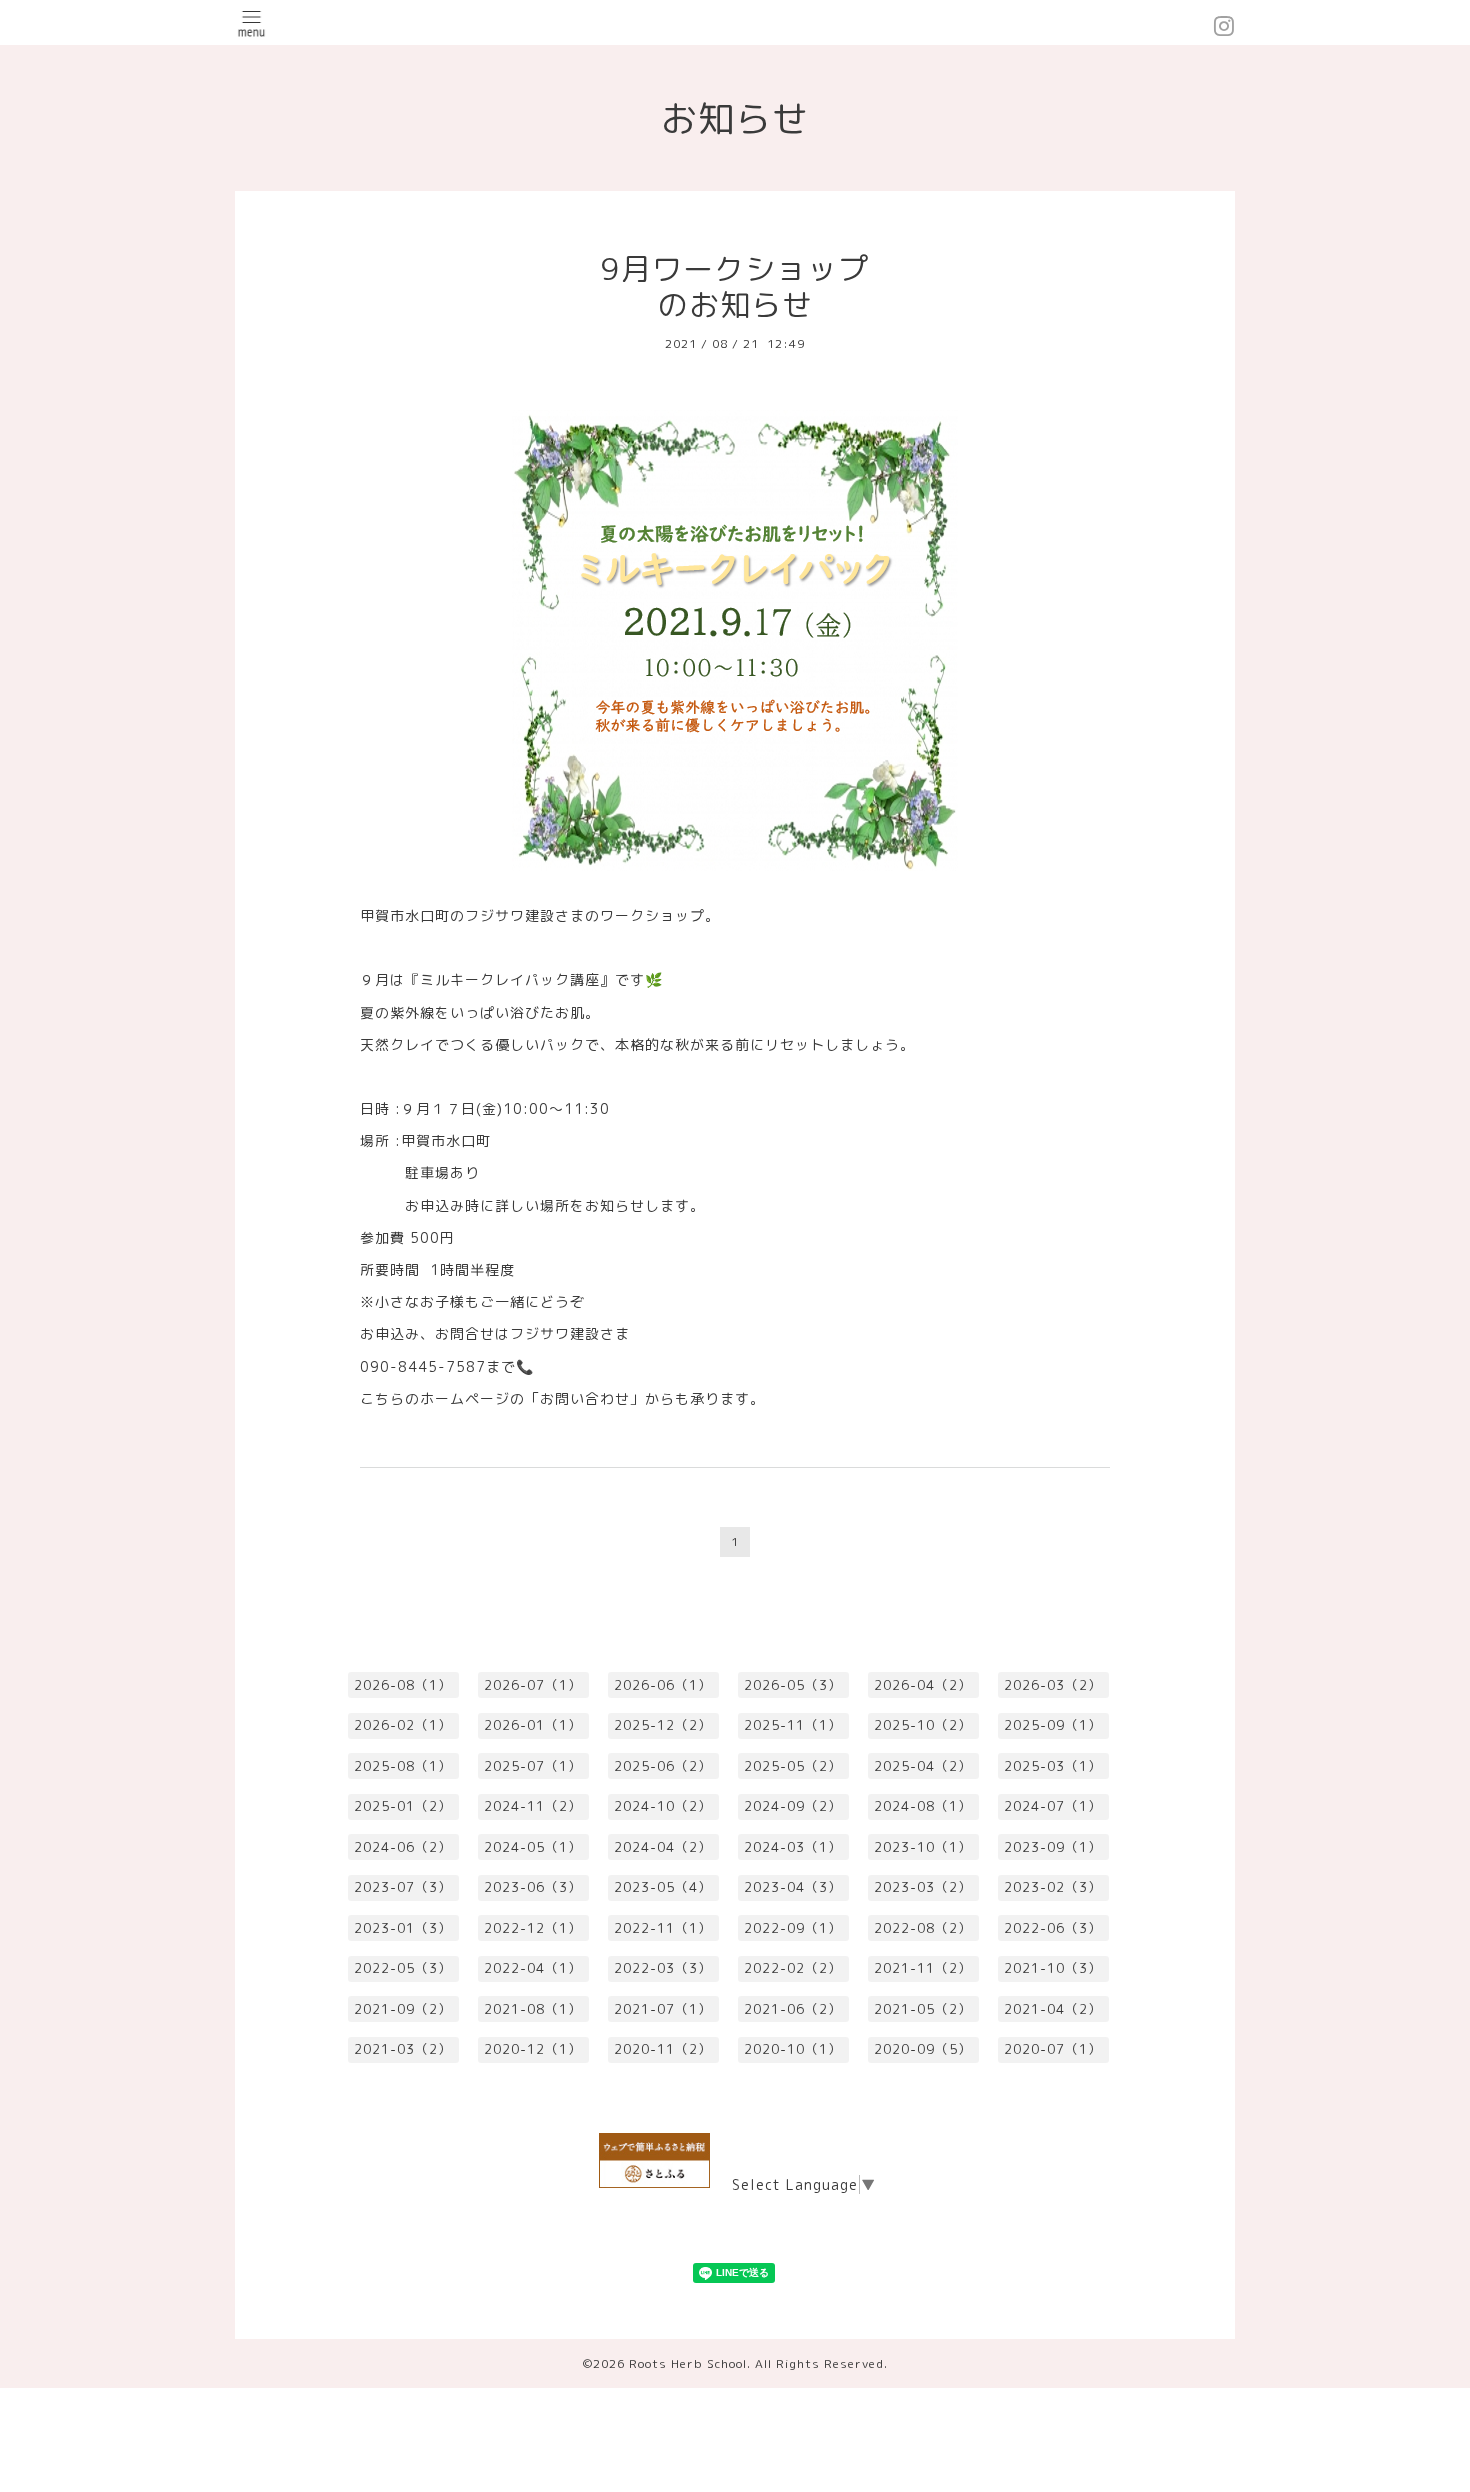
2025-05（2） (793, 1766)
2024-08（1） (923, 1806)
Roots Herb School (688, 2363)
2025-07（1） (533, 1766)
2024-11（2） (533, 1806)
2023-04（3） (793, 1887)
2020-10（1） (793, 2049)
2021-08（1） (533, 2009)
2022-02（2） (793, 1968)
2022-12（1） (533, 1928)
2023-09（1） (1053, 1847)
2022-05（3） (403, 1968)
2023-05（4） (663, 1887)
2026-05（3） (793, 1685)
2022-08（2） (923, 1928)
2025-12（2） (663, 1725)
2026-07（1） (533, 1685)
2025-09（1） (1053, 1725)
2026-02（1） (403, 1725)
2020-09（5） (923, 2049)
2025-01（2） (403, 1806)
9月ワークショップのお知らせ (735, 287)
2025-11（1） (793, 1725)
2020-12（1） (533, 2049)
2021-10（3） (1053, 1968)
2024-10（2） (663, 1806)
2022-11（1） (663, 1928)
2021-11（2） (923, 1968)
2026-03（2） (1053, 1685)
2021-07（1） (663, 2009)
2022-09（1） (793, 1928)
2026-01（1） (533, 1725)
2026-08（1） (403, 1685)
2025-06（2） (663, 1766)
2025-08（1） (403, 1766)
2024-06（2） (403, 1847)
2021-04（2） (1053, 2009)
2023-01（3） (403, 1928)
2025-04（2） (923, 1766)
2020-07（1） (1053, 2049)
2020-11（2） (663, 2049)
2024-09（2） (793, 1806)
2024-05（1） (533, 1847)
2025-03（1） (1053, 1766)
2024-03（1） (793, 1847)
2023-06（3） (533, 1887)
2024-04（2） (663, 1847)
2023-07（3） (403, 1887)
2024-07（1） (1053, 1806)
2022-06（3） (1053, 1928)
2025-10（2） (923, 1725)
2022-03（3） (663, 1968)
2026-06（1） (663, 1685)
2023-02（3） (1053, 1887)
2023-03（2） (923, 1887)
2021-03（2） (403, 2049)
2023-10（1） (923, 1847)
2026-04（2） (923, 1685)
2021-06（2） (793, 2009)
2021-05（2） (923, 2009)
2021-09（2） (403, 2009)
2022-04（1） (533, 1968)
